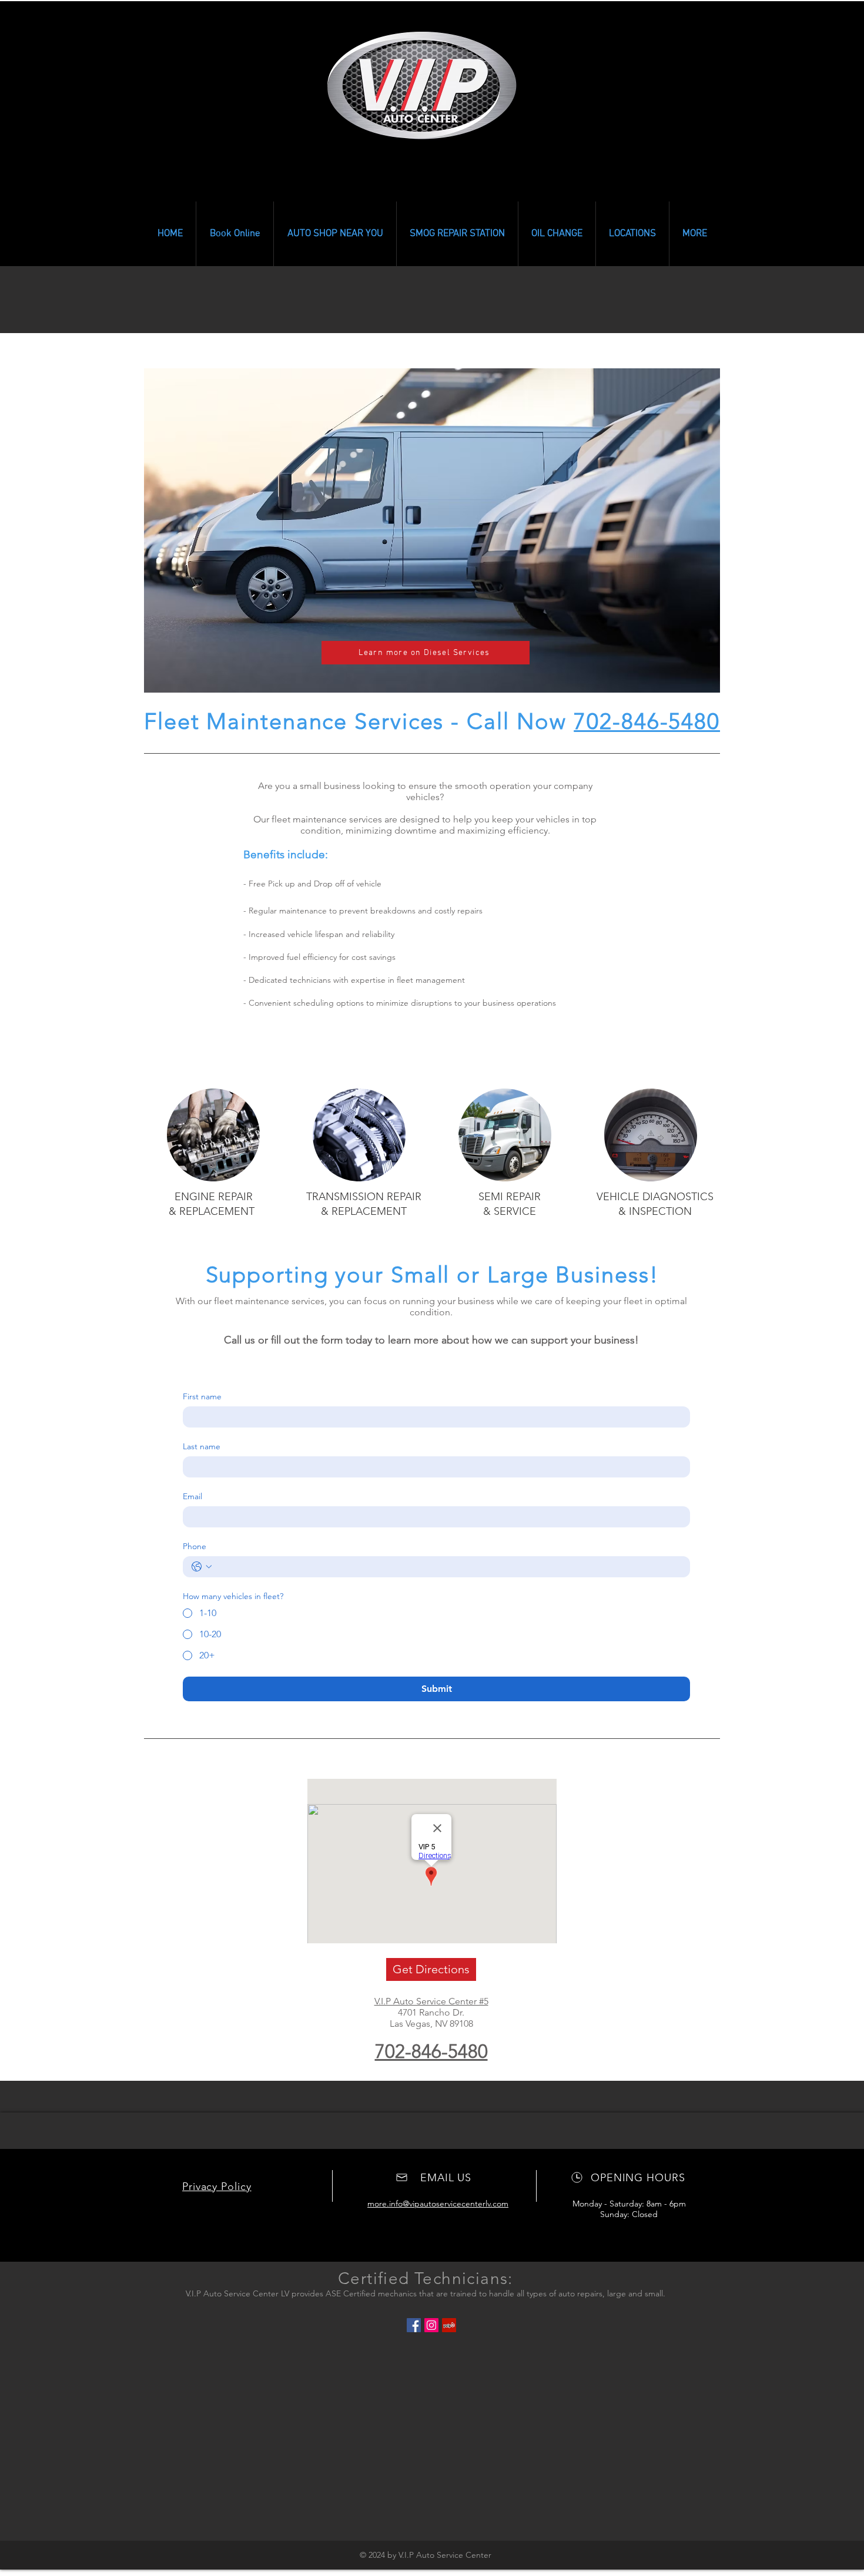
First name (202, 1397)
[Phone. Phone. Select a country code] (202, 1567)
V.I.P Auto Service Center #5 (431, 2001)
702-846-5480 (647, 721)
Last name (202, 1447)
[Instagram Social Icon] (431, 2325)
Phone (195, 1546)
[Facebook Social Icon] (414, 2325)
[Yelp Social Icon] (449, 2325)
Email (192, 1497)
